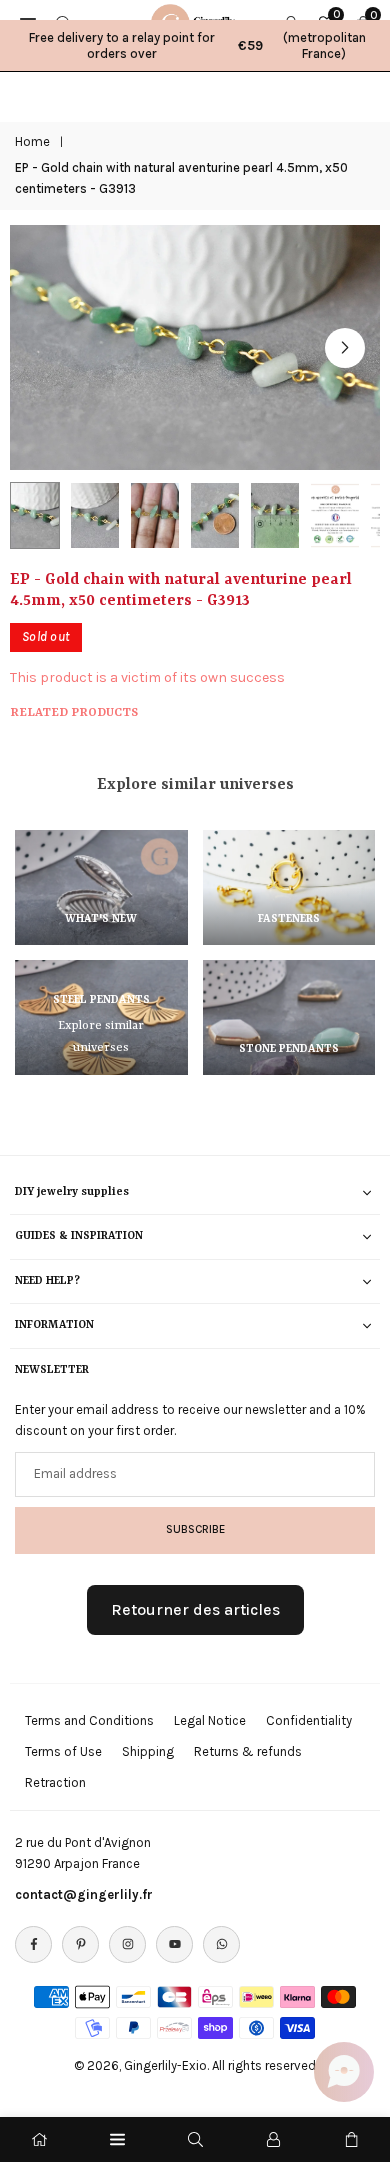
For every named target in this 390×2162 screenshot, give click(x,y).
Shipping (148, 1751)
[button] (345, 348)
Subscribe (195, 1529)
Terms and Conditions (89, 1720)
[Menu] (117, 2139)
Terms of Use (63, 1751)
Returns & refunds (248, 1751)
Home (32, 141)
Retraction (55, 1782)
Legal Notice (210, 1720)
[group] (195, 348)
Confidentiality (309, 1720)
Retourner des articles (195, 1609)
